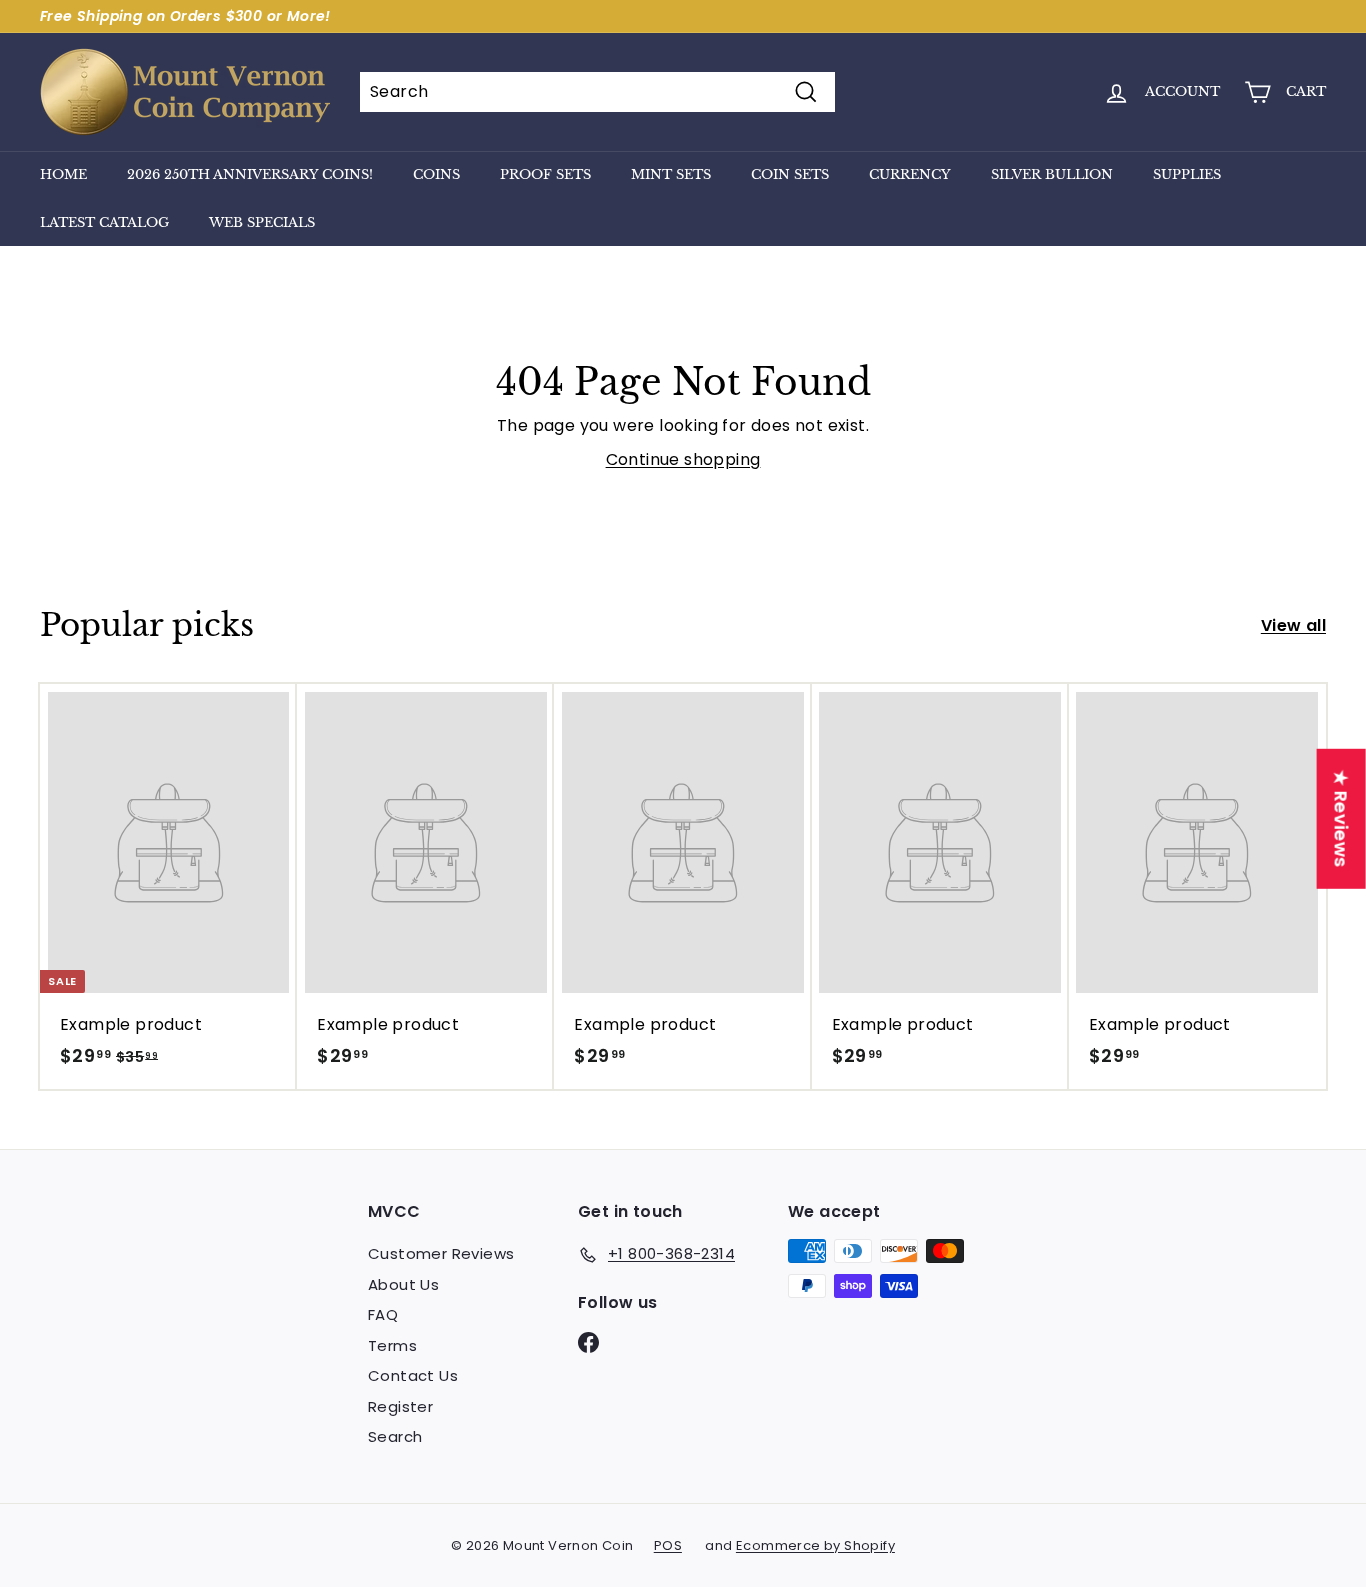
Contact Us (413, 1375)
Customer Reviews (441, 1253)
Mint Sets (671, 174)
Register (400, 1406)
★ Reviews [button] (1341, 818)
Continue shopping (683, 459)
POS (668, 1545)
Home (63, 174)
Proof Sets (545, 174)
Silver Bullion (1052, 174)
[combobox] (597, 92)
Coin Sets (790, 174)
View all (1293, 625)
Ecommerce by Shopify (815, 1545)
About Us (403, 1284)
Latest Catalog (104, 222)
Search (395, 1436)
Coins (436, 174)
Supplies (1187, 174)
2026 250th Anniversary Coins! (250, 174)
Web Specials (262, 222)
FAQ (383, 1314)
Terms (392, 1345)
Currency (910, 174)
